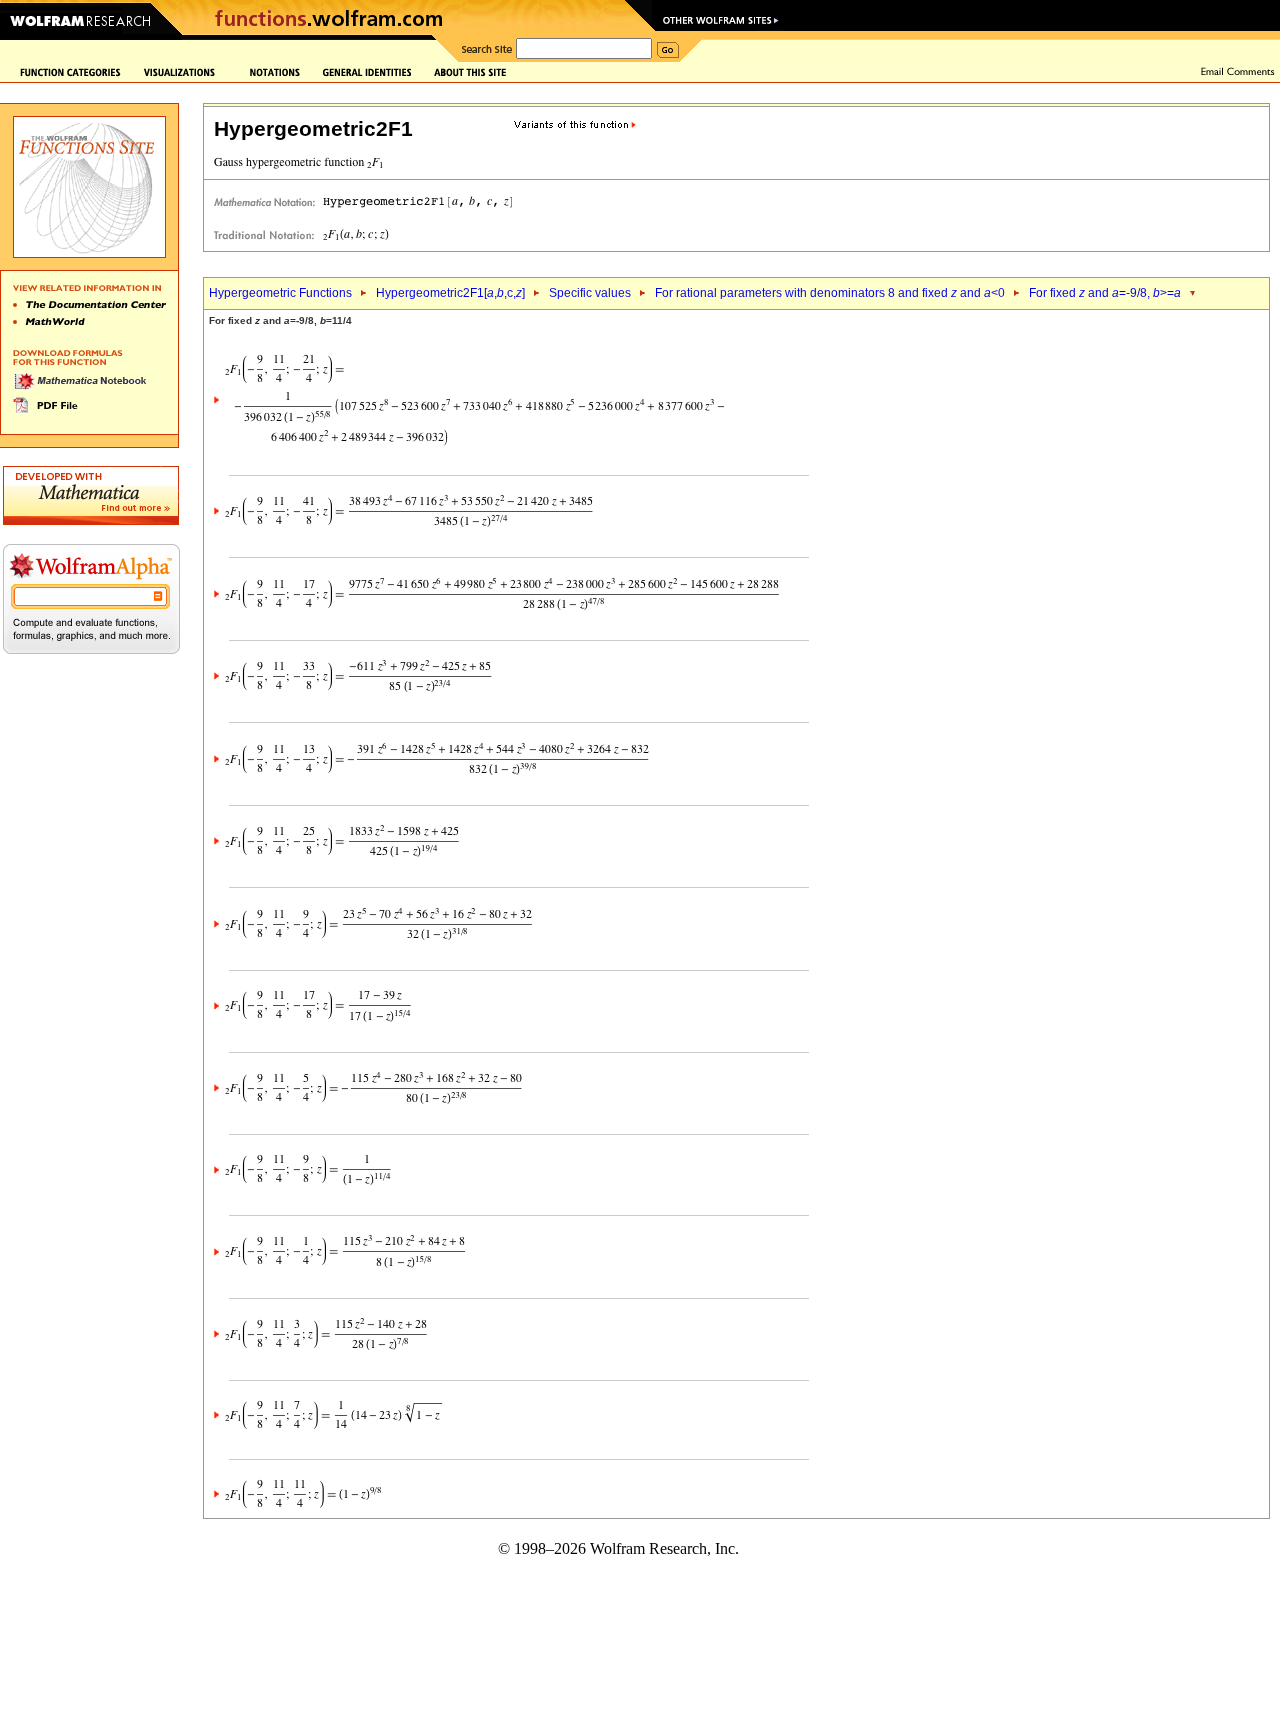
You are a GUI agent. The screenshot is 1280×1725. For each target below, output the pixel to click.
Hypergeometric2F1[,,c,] (450, 293)
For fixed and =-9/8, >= (1105, 293)
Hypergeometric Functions (280, 293)
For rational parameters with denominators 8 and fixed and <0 (830, 293)
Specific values (590, 293)
